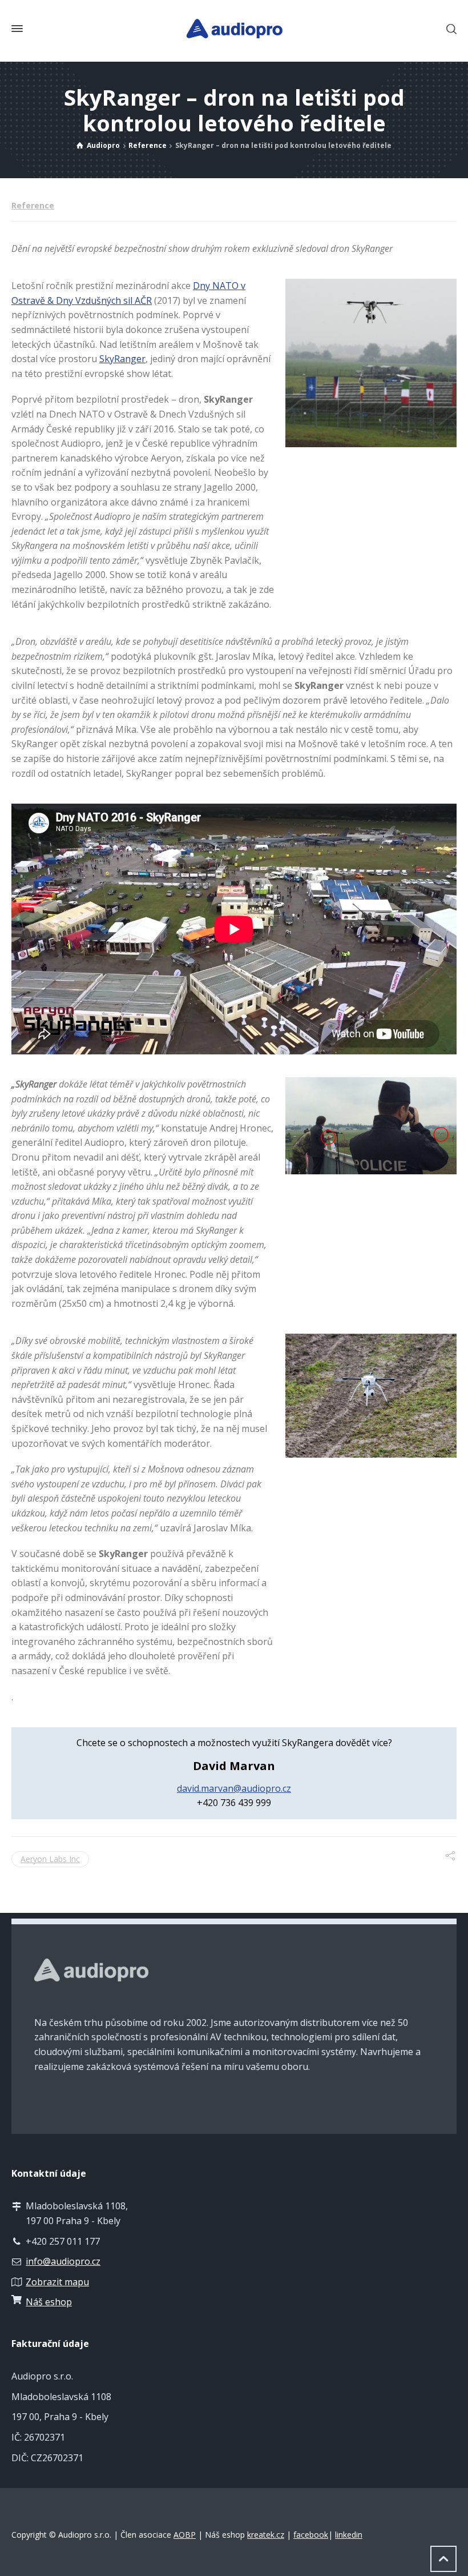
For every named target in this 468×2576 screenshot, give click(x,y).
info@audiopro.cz (63, 2261)
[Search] (449, 29)
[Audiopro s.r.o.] (234, 29)
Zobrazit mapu (57, 2282)
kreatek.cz (266, 2535)
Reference (33, 205)
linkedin (349, 2535)
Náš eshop (49, 2302)
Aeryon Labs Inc (50, 1859)
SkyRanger (122, 359)
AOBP (185, 2535)
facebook (311, 2535)
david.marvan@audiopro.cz (234, 1788)
